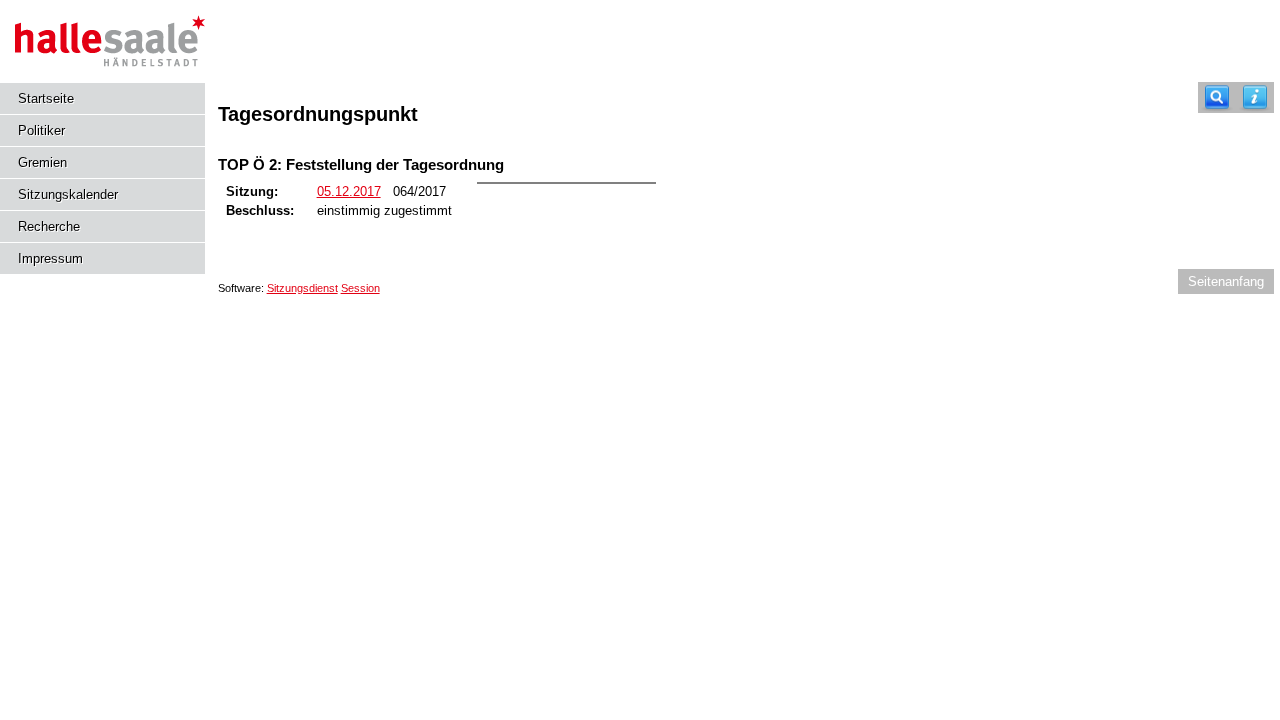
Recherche (49, 226)
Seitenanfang (1226, 281)
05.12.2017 (349, 191)
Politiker (41, 130)
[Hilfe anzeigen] (1255, 97)
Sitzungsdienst (302, 288)
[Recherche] (1217, 97)
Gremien (42, 162)
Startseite (46, 98)
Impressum (50, 258)
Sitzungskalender (68, 194)
